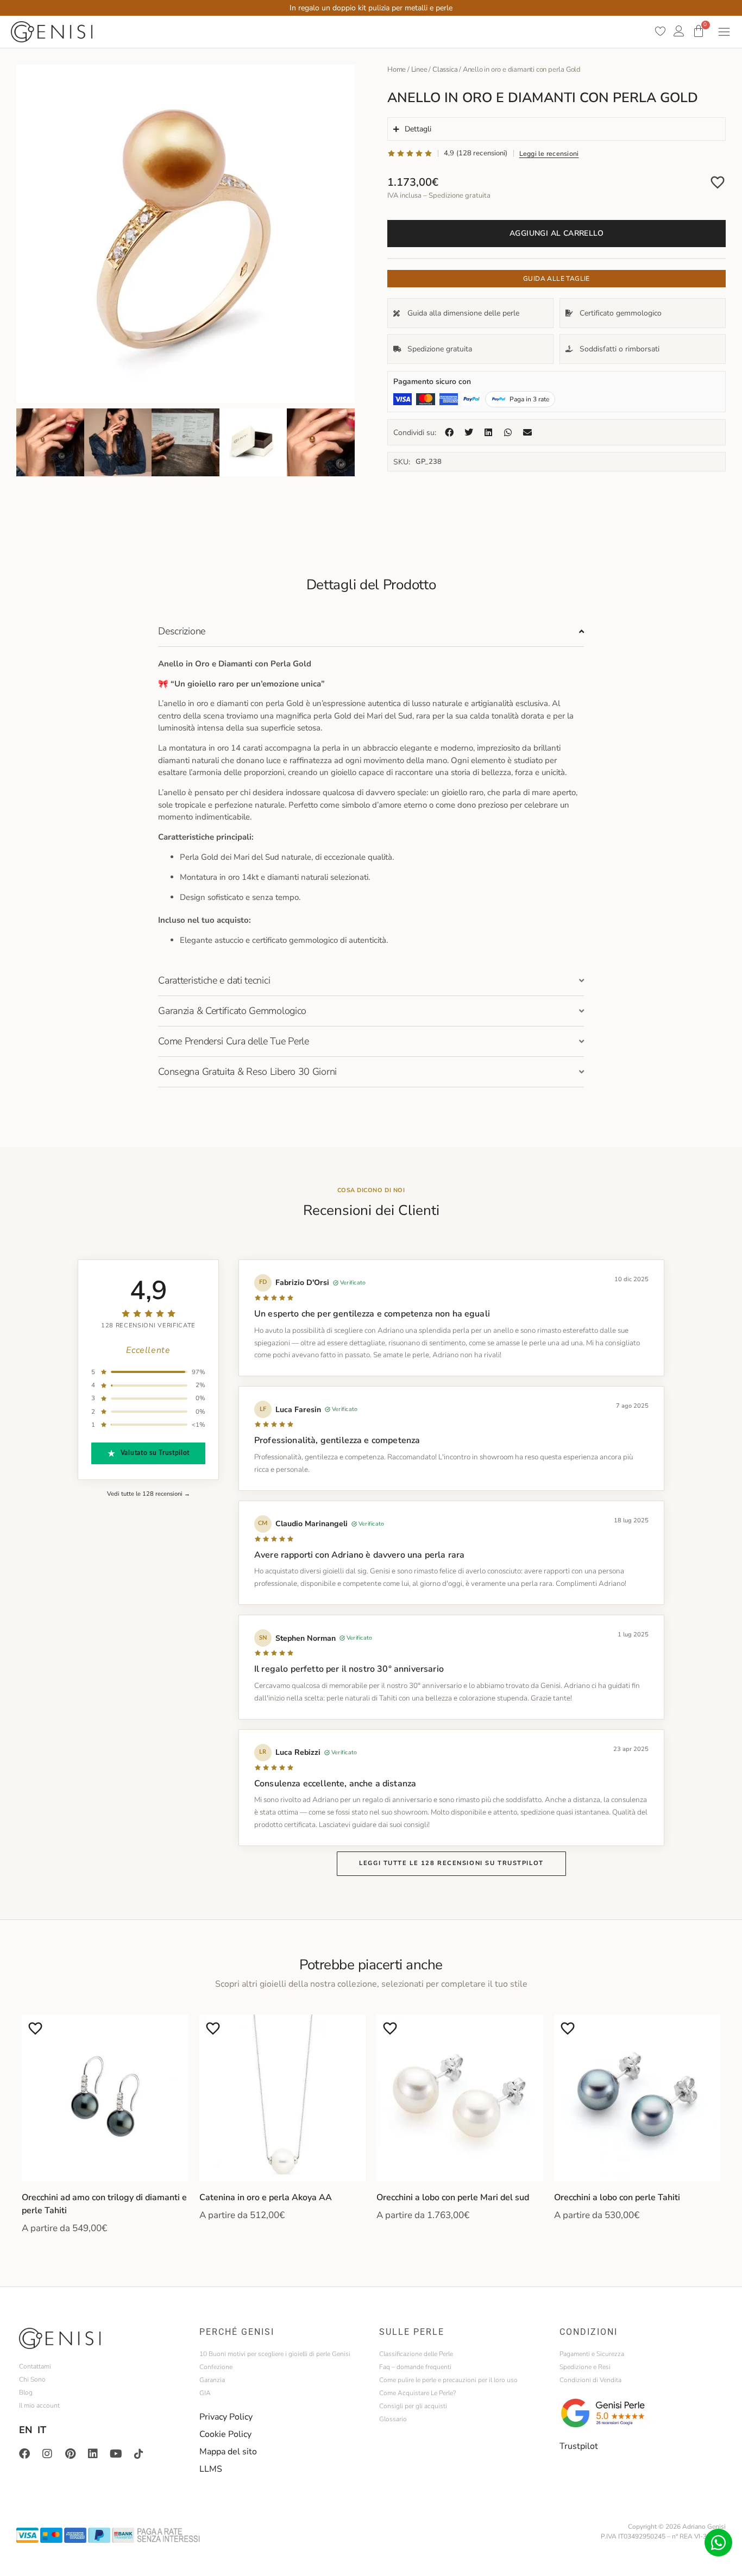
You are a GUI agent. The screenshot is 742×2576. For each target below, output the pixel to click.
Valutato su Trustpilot (155, 1453)
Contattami (35, 2366)
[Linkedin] (93, 2454)
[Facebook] (24, 2454)
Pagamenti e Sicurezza (592, 2354)
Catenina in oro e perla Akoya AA (266, 2197)
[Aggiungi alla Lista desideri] (718, 182)
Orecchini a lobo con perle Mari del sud (453, 2197)
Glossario (393, 2419)
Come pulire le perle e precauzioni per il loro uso (448, 2380)
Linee (419, 70)
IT (42, 2430)
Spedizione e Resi (585, 2367)
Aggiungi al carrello (556, 233)
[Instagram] (47, 2454)
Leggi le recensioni (549, 153)
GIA (205, 2393)
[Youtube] (116, 2454)
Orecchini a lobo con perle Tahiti (617, 2197)
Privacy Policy (226, 2417)
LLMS (211, 2469)
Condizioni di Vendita (590, 2380)
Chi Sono (32, 2379)
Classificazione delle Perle (416, 2354)
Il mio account (39, 2405)
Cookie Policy (225, 2434)
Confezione (216, 2367)
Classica (445, 70)
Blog (26, 2392)
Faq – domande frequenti (415, 2367)
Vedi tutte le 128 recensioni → (149, 1494)
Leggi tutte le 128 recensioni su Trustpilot (451, 1863)
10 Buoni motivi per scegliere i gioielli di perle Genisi (275, 2354)
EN (26, 2430)
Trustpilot (579, 2446)
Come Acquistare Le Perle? (417, 2393)
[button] (449, 432)
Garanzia (212, 2380)
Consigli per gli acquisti (413, 2406)
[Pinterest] (70, 2454)
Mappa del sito (228, 2452)
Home (397, 70)
